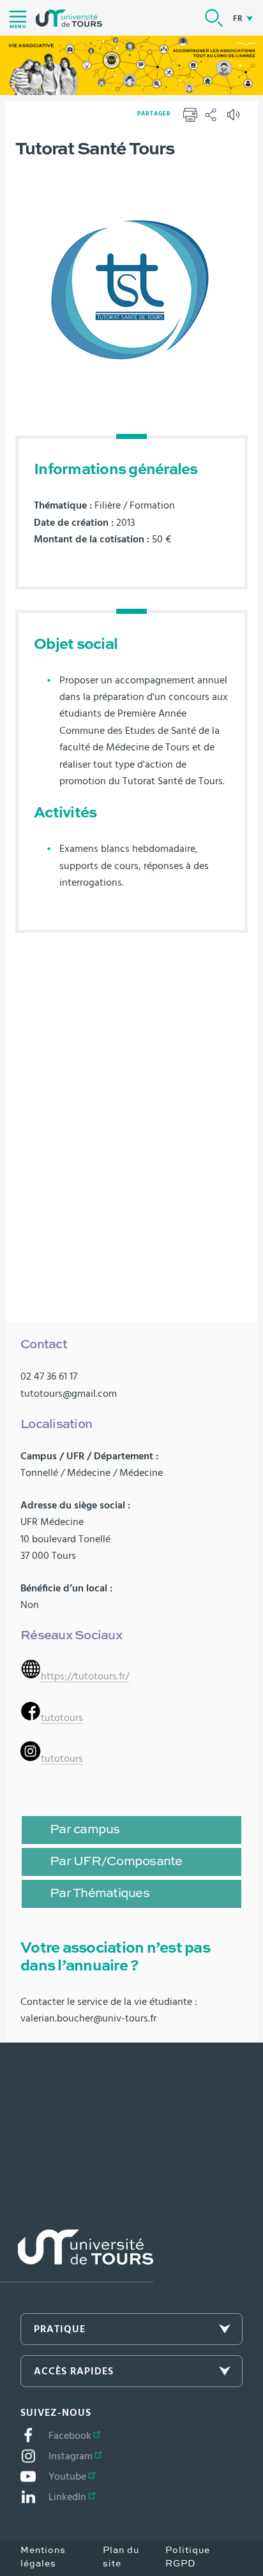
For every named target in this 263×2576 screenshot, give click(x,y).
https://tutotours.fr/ (85, 1676)
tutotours (62, 1718)
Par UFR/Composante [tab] (116, 1862)
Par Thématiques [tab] (100, 1894)
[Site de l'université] (77, 2256)
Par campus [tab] (85, 1830)
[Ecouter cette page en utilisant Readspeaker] (235, 119)
